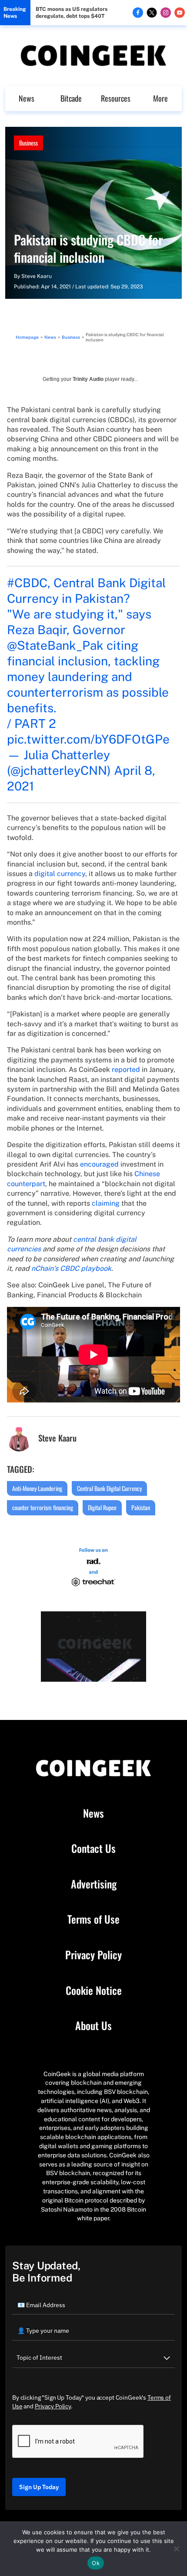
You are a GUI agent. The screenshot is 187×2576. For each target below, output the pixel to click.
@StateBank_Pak (55, 645)
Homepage (27, 337)
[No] (176, 2549)
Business (28, 143)
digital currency (60, 874)
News (27, 98)
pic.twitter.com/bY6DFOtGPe (88, 739)
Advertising (94, 1884)
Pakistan (141, 1507)
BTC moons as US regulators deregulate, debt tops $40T (72, 13)
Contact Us (93, 1849)
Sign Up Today (39, 2487)
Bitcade (71, 98)
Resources (116, 98)
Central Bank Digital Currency (109, 1488)
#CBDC (27, 583)
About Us (93, 2026)
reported (126, 1070)
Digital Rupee (102, 1507)
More (160, 98)
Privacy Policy (93, 1955)
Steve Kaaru (37, 276)
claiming (106, 1203)
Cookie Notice (94, 1991)
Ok (96, 2563)
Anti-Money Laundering (37, 1488)
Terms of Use (93, 1919)
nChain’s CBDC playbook (71, 1268)
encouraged (99, 1164)
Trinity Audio (88, 379)
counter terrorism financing (43, 1507)
